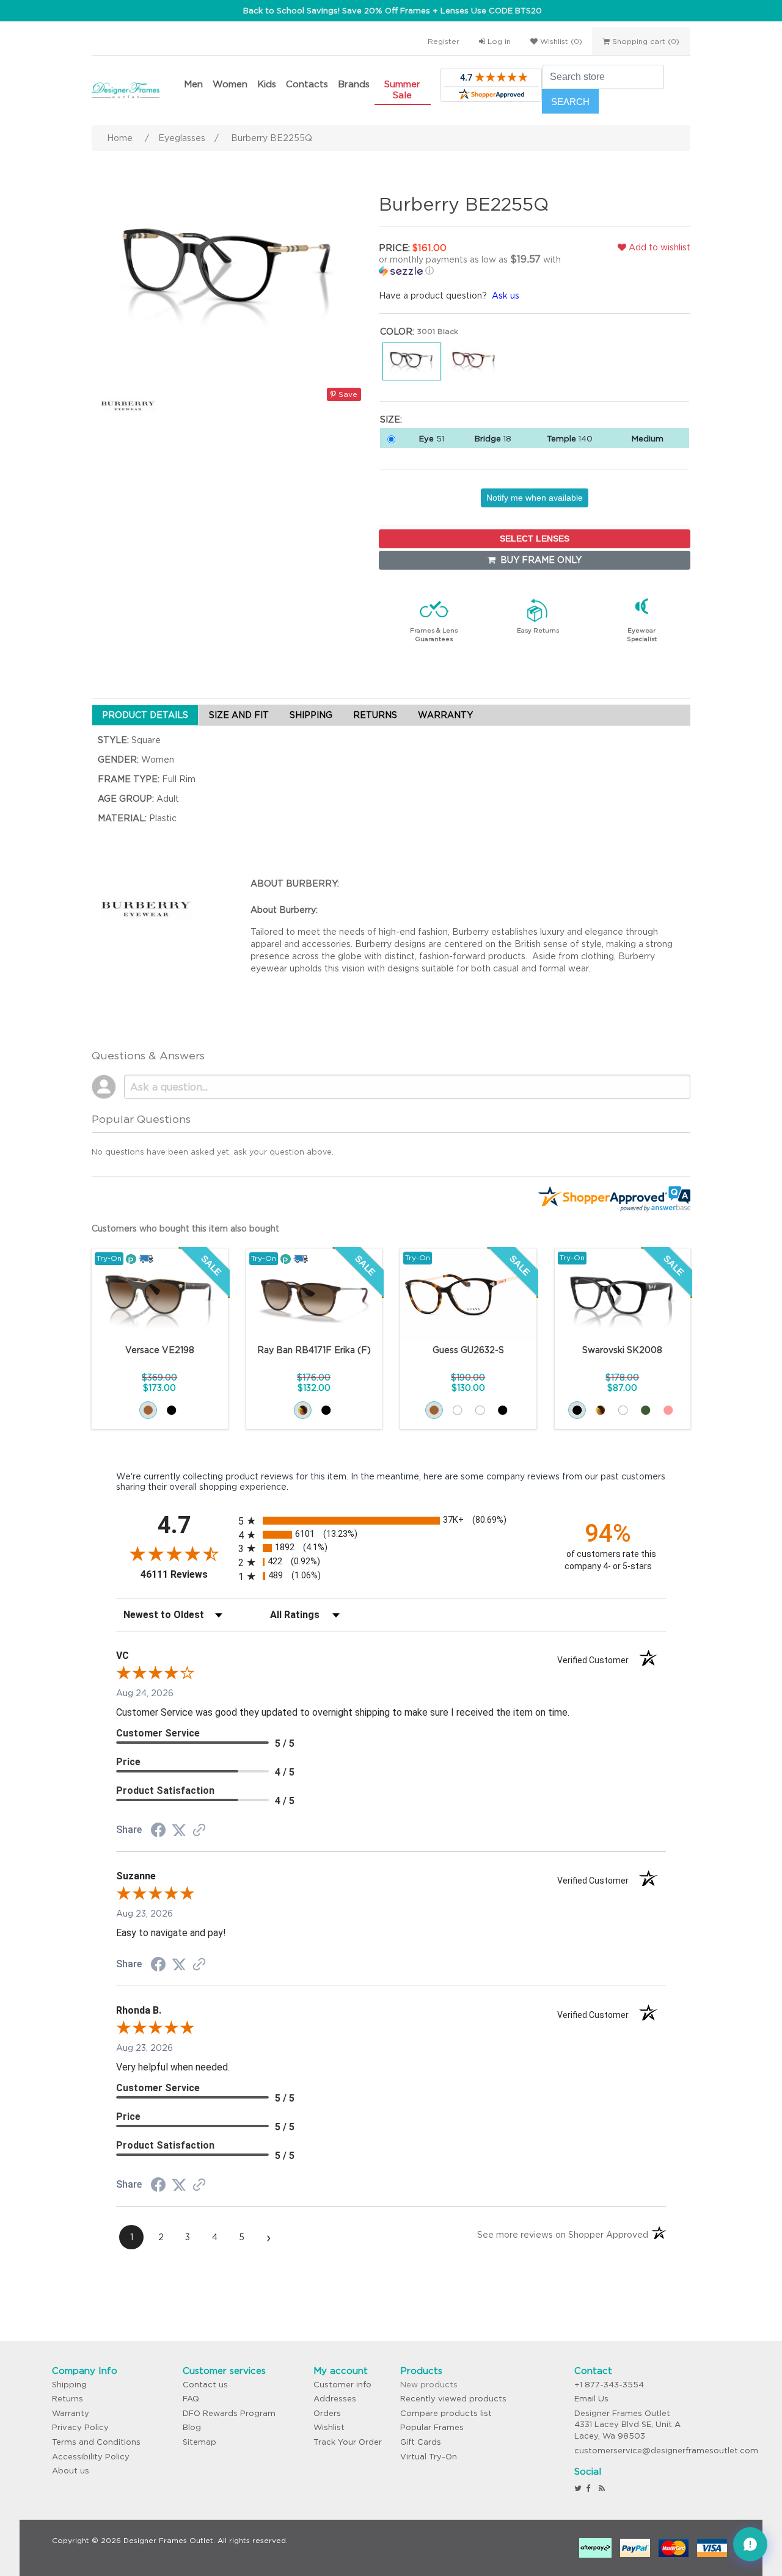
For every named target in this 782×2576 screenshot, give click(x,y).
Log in (498, 41)
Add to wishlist (658, 247)
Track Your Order (348, 2442)
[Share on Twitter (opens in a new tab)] (179, 1830)
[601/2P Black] (326, 1410)
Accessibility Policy (91, 2457)
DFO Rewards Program (229, 2413)
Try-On (109, 1258)
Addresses (335, 2399)
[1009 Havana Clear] (600, 1410)
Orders (327, 2413)
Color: (397, 332)
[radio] (391, 1521)
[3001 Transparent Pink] (668, 1410)
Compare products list (446, 2413)
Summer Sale (402, 89)
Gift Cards (421, 2442)
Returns (68, 2399)
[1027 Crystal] (623, 1410)
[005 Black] (502, 1410)
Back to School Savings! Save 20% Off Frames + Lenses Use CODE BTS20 (393, 11)
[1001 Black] (577, 1410)
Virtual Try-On (429, 2457)
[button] (480, 265)
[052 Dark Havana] (434, 1410)
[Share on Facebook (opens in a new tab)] (158, 1832)
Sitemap (199, 2442)
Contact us (205, 2385)
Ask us (506, 296)
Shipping (69, 2385)
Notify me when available (535, 498)
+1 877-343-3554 (609, 2385)
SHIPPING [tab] (311, 715)
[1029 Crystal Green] (645, 1410)
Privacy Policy (80, 2427)
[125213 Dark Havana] (148, 1410)
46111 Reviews (186, 1574)
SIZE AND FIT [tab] (239, 715)
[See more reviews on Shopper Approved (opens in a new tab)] (199, 1831)
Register (444, 41)
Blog (192, 2427)
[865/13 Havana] (303, 1410)
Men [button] (193, 84)
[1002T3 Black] (171, 1410)
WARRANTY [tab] (445, 715)
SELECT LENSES (535, 539)
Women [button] (230, 84)
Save (347, 394)
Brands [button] (354, 84)
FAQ (191, 2399)
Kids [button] (267, 84)
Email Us (591, 2399)
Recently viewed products (453, 2399)
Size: (391, 419)
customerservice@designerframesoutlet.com (666, 2451)
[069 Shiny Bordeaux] (457, 1410)
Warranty (71, 2413)
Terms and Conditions (96, 2442)
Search (570, 102)
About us (71, 2471)
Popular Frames (432, 2427)
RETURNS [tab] (375, 715)
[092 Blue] (480, 1410)
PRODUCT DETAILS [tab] (145, 715)
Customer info (342, 2385)
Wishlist (329, 2427)
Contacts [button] (307, 84)
